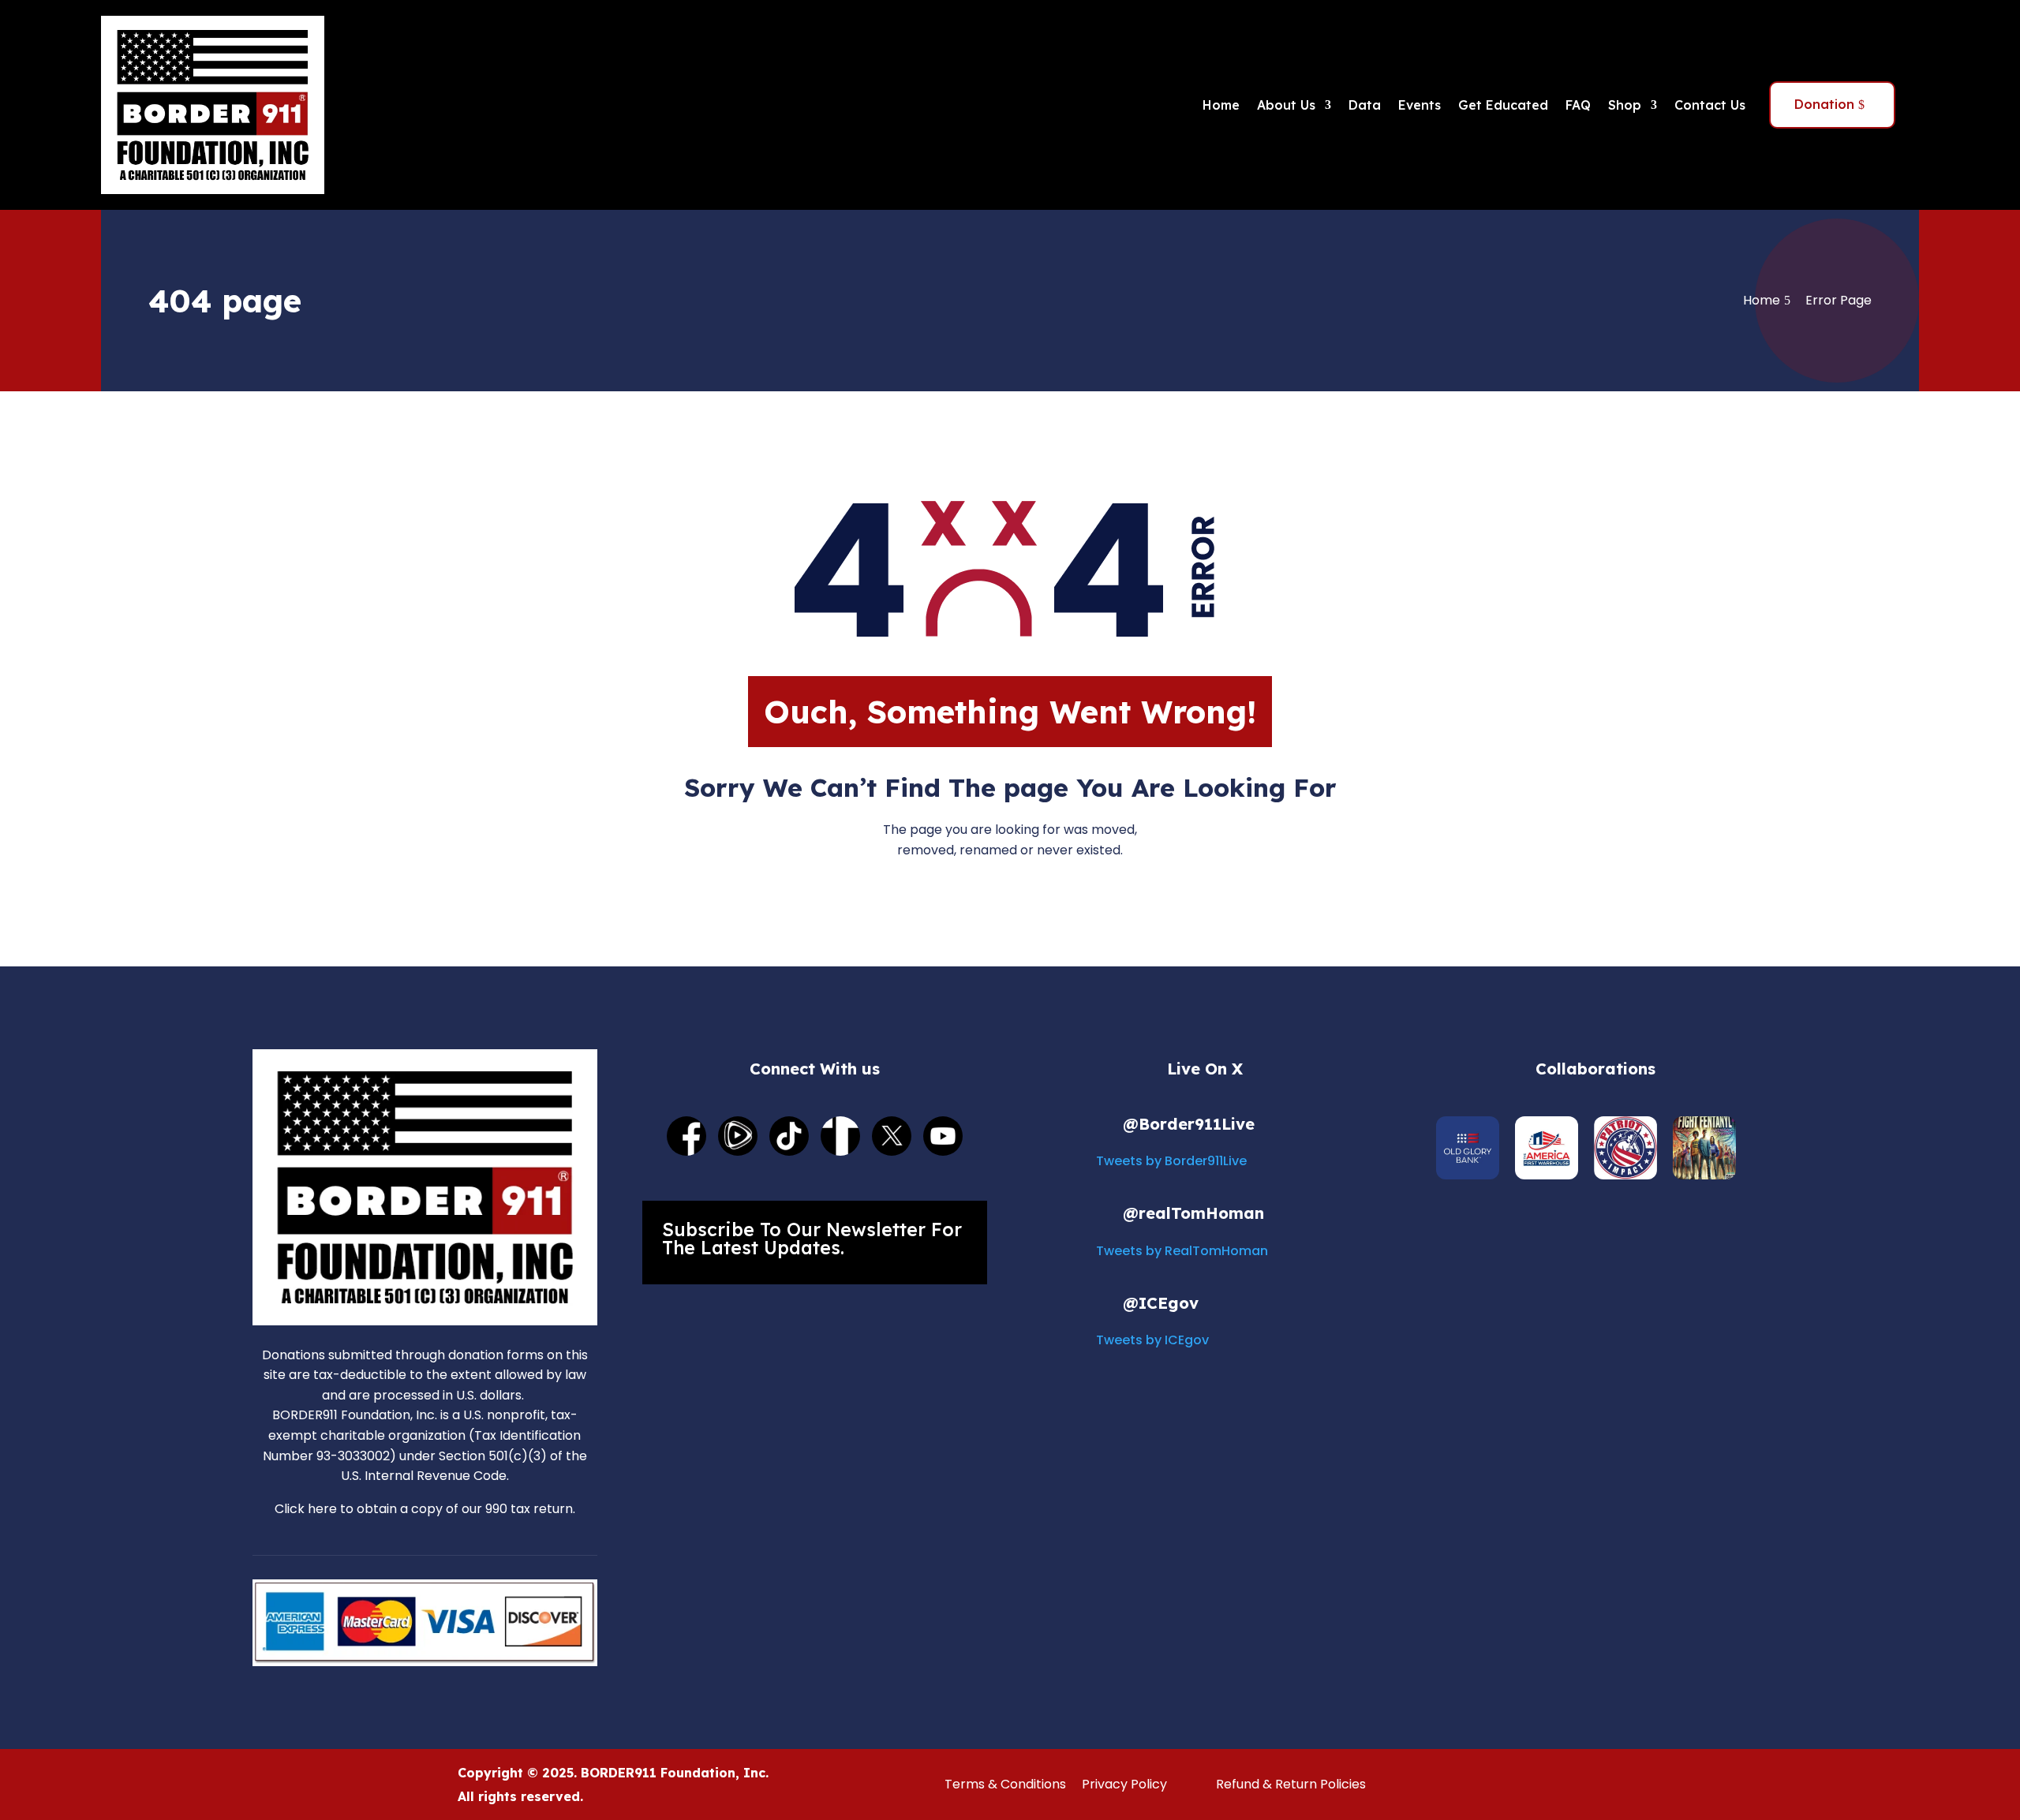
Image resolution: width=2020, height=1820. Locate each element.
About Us (1286, 105)
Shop (1625, 105)
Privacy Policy (1124, 1784)
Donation (1824, 104)
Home (1221, 105)
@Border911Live (1189, 1124)
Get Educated (1503, 105)
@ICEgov (1161, 1303)
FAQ (1578, 105)
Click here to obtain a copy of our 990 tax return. (425, 1509)
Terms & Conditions (1005, 1784)
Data (1365, 105)
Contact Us (1710, 105)
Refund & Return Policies (1291, 1784)
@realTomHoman (1193, 1213)
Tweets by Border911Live (1171, 1161)
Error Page (1839, 300)
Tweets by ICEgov (1152, 1340)
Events (1420, 105)
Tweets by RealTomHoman (1182, 1251)
